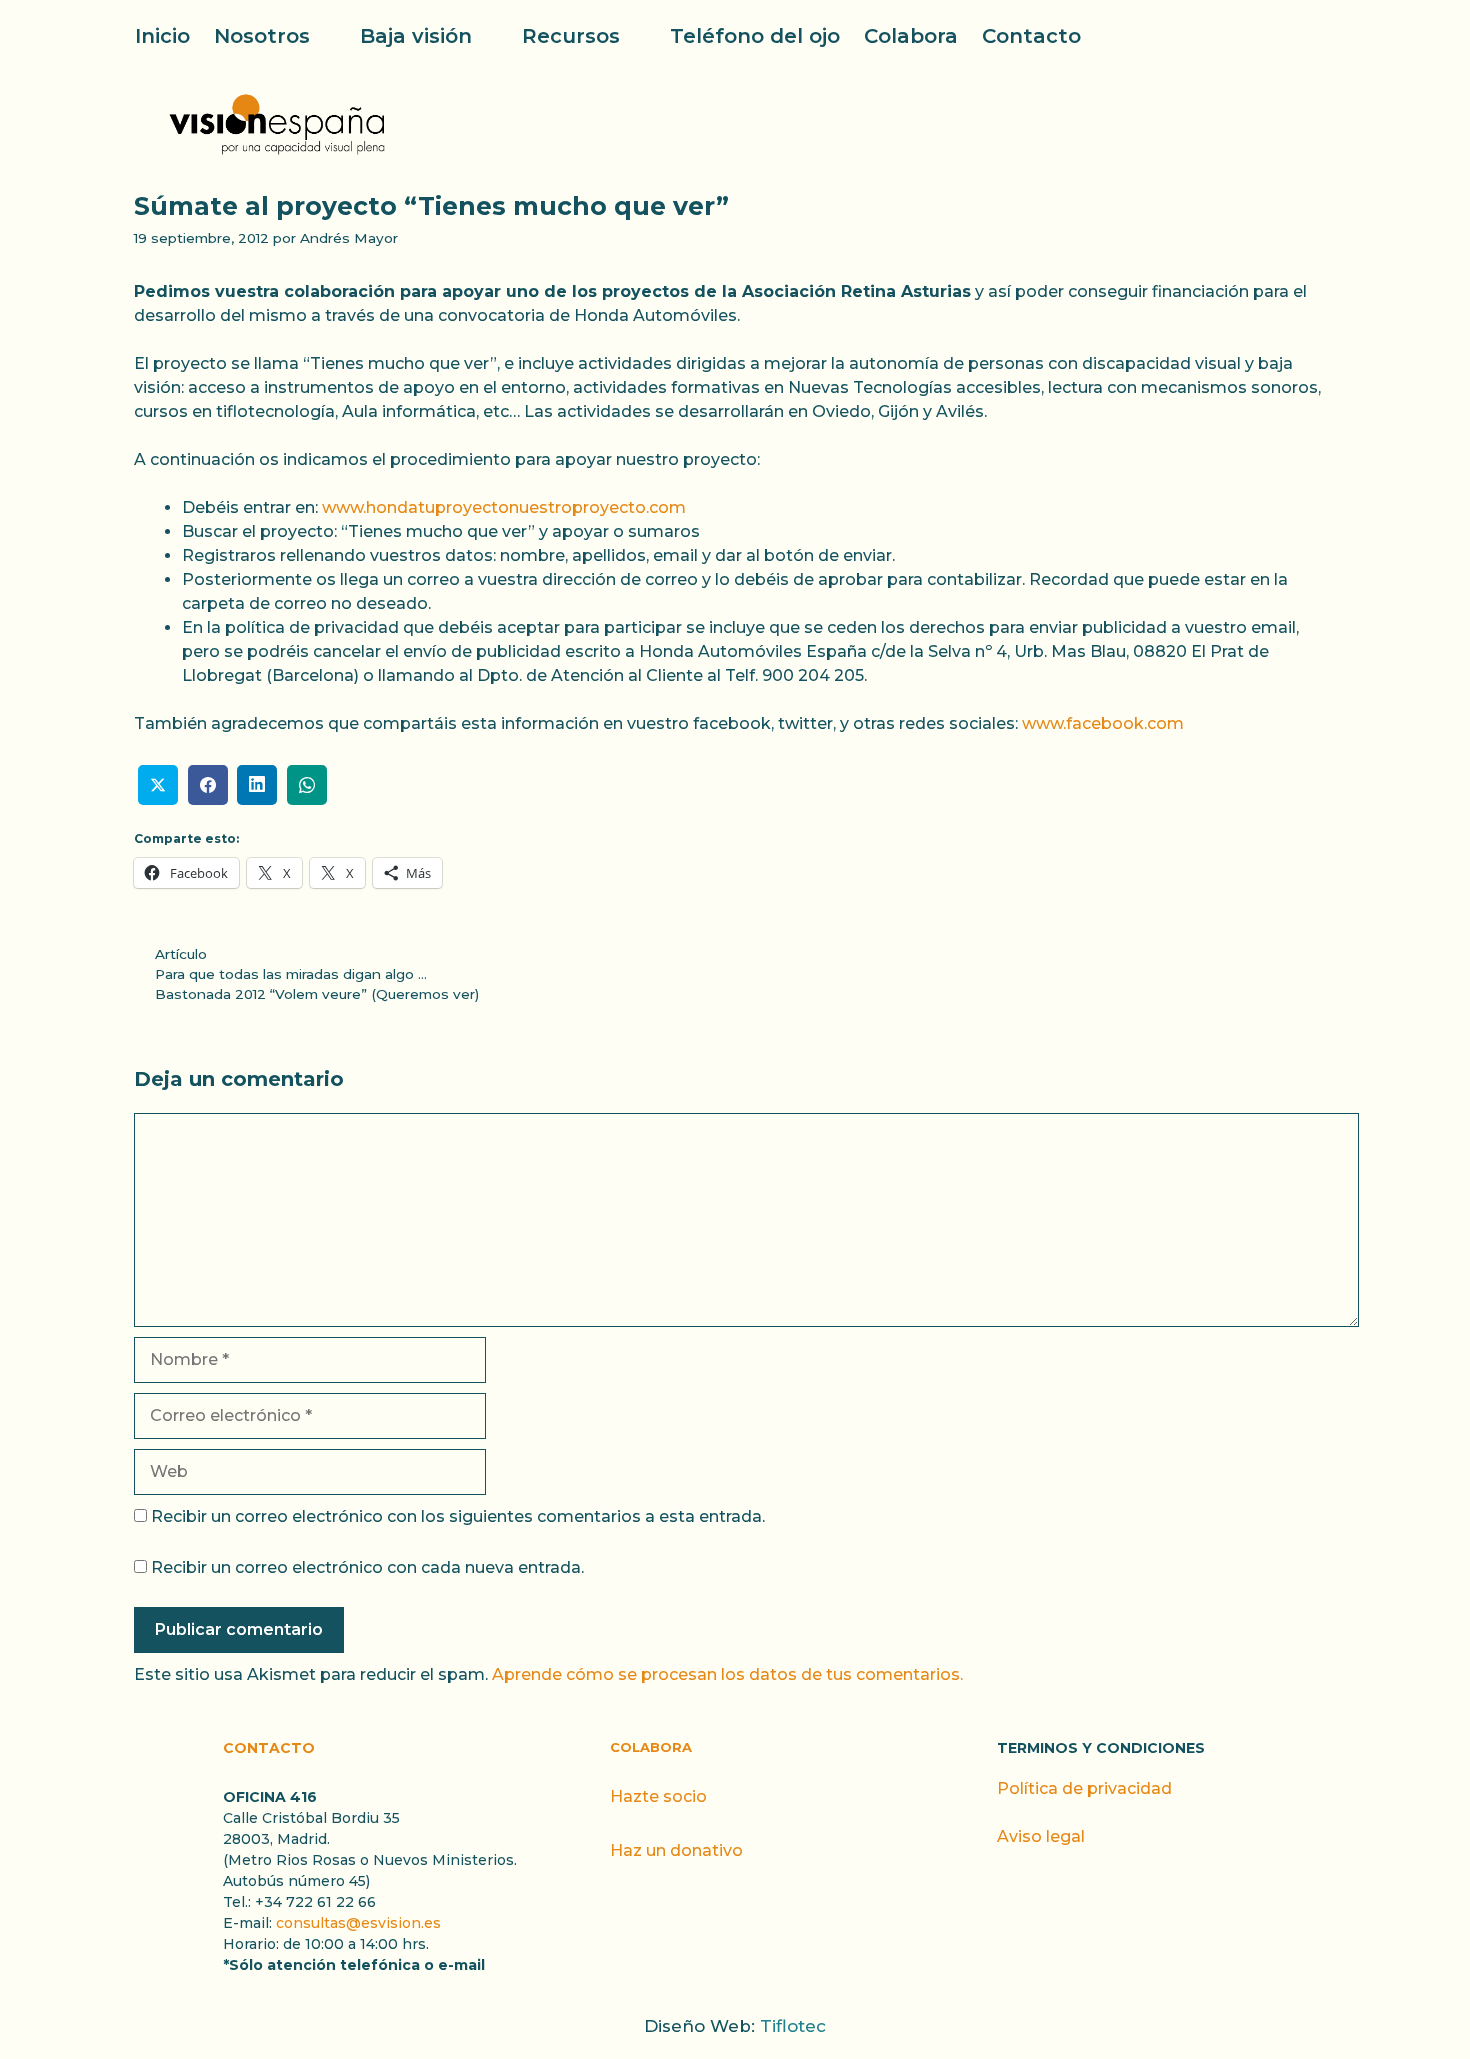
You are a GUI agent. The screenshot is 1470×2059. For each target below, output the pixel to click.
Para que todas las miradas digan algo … (291, 974)
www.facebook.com (1103, 723)
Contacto (1031, 36)
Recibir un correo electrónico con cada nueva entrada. (367, 1567)
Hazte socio (658, 1796)
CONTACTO (269, 1748)
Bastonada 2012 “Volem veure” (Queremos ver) (317, 994)
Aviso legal (1041, 1836)
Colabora (911, 36)
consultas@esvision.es (358, 1923)
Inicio (162, 36)
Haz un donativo (676, 1850)
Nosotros (262, 36)
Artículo (181, 954)
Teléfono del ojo (755, 36)
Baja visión (416, 36)
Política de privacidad (1084, 1788)
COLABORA (651, 1747)
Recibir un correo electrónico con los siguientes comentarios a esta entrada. (458, 1516)
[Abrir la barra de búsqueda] (1323, 36)
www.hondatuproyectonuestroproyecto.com (504, 507)
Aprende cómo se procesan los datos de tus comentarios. (727, 1674)
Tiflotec (793, 2026)
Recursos (571, 36)
